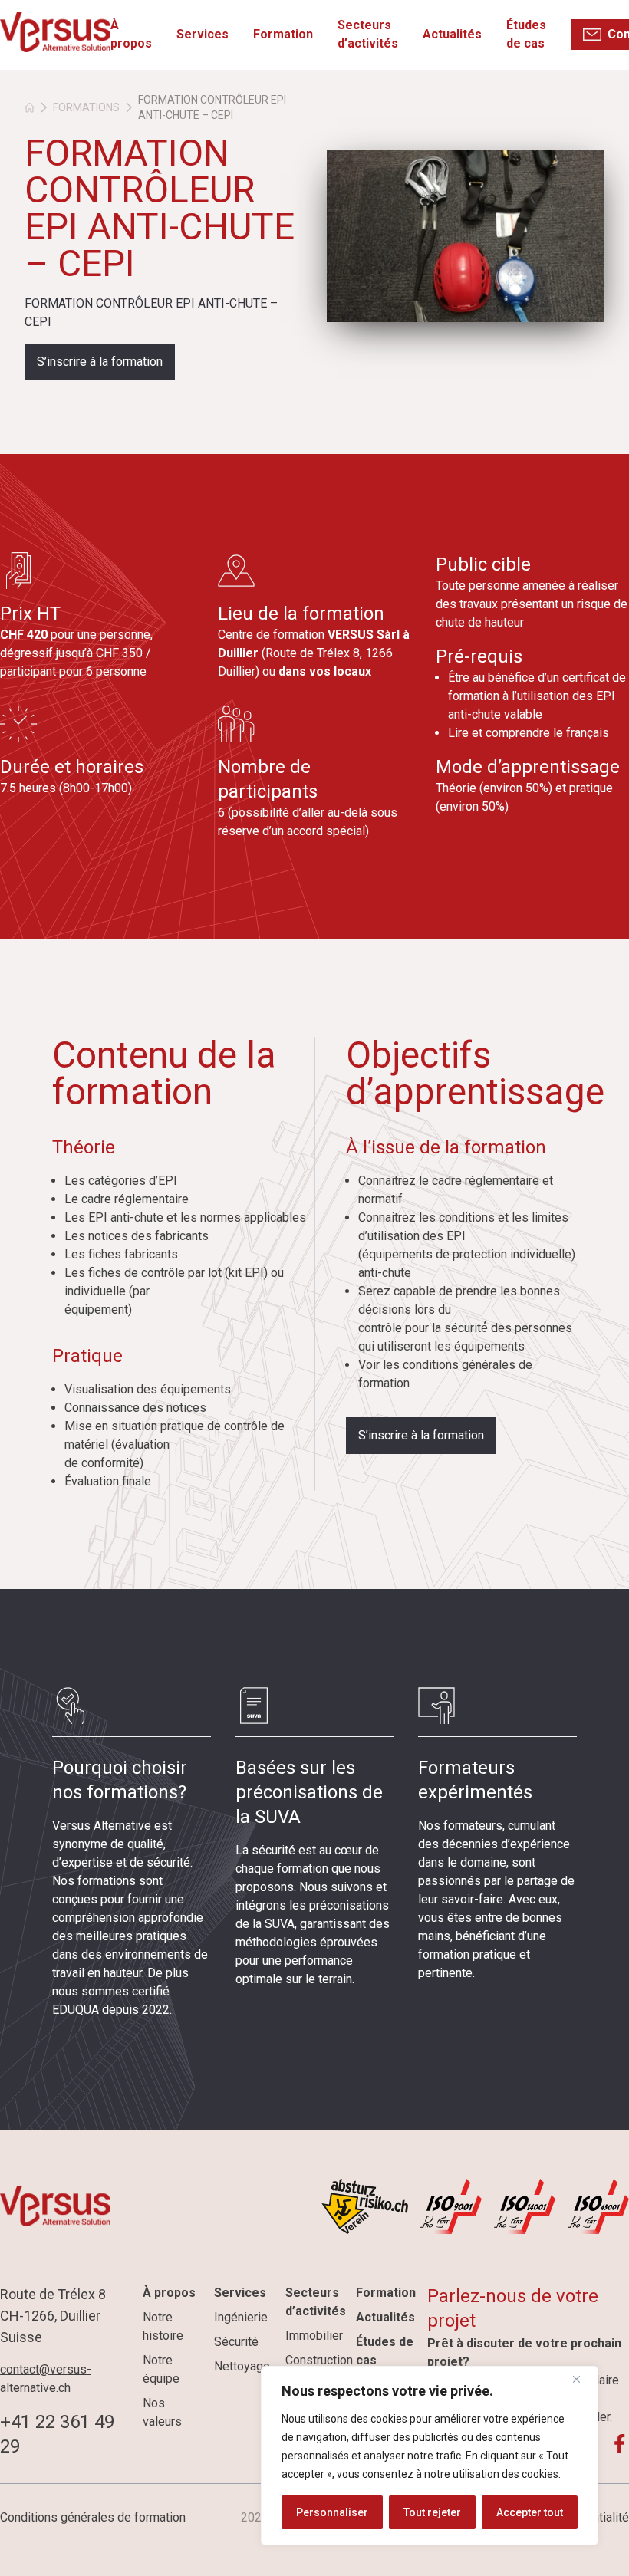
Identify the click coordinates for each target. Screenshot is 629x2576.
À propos (131, 34)
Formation (283, 34)
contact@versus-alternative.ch (46, 2379)
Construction (319, 2360)
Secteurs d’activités (368, 34)
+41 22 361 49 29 (57, 2434)
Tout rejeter (432, 2512)
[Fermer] (582, 2379)
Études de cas (526, 34)
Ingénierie (241, 2317)
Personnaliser (332, 2512)
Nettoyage (242, 2366)
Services (203, 34)
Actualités (452, 34)
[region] (430, 2456)
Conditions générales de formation (93, 2517)
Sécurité (236, 2342)
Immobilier (314, 2336)
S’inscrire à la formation (100, 362)
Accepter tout (530, 2512)
